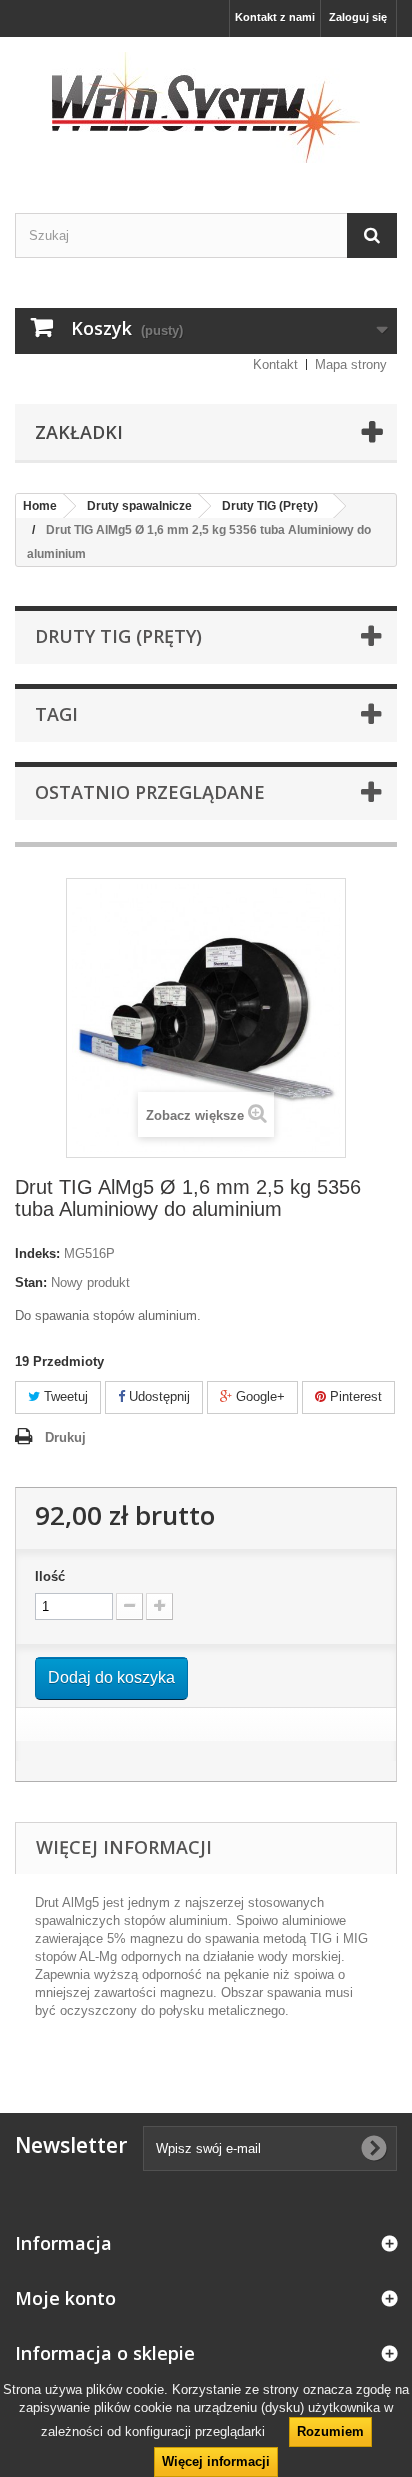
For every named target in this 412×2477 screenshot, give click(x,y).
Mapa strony (351, 364)
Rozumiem (330, 2431)
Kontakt (275, 364)
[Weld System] (206, 107)
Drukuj (65, 1437)
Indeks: (37, 1253)
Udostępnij (157, 1396)
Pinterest (354, 1396)
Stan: (31, 1282)
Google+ (258, 1396)
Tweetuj (64, 1396)
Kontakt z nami (275, 17)
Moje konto (65, 2298)
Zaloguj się (358, 17)
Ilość (50, 1576)
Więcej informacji (216, 2461)
